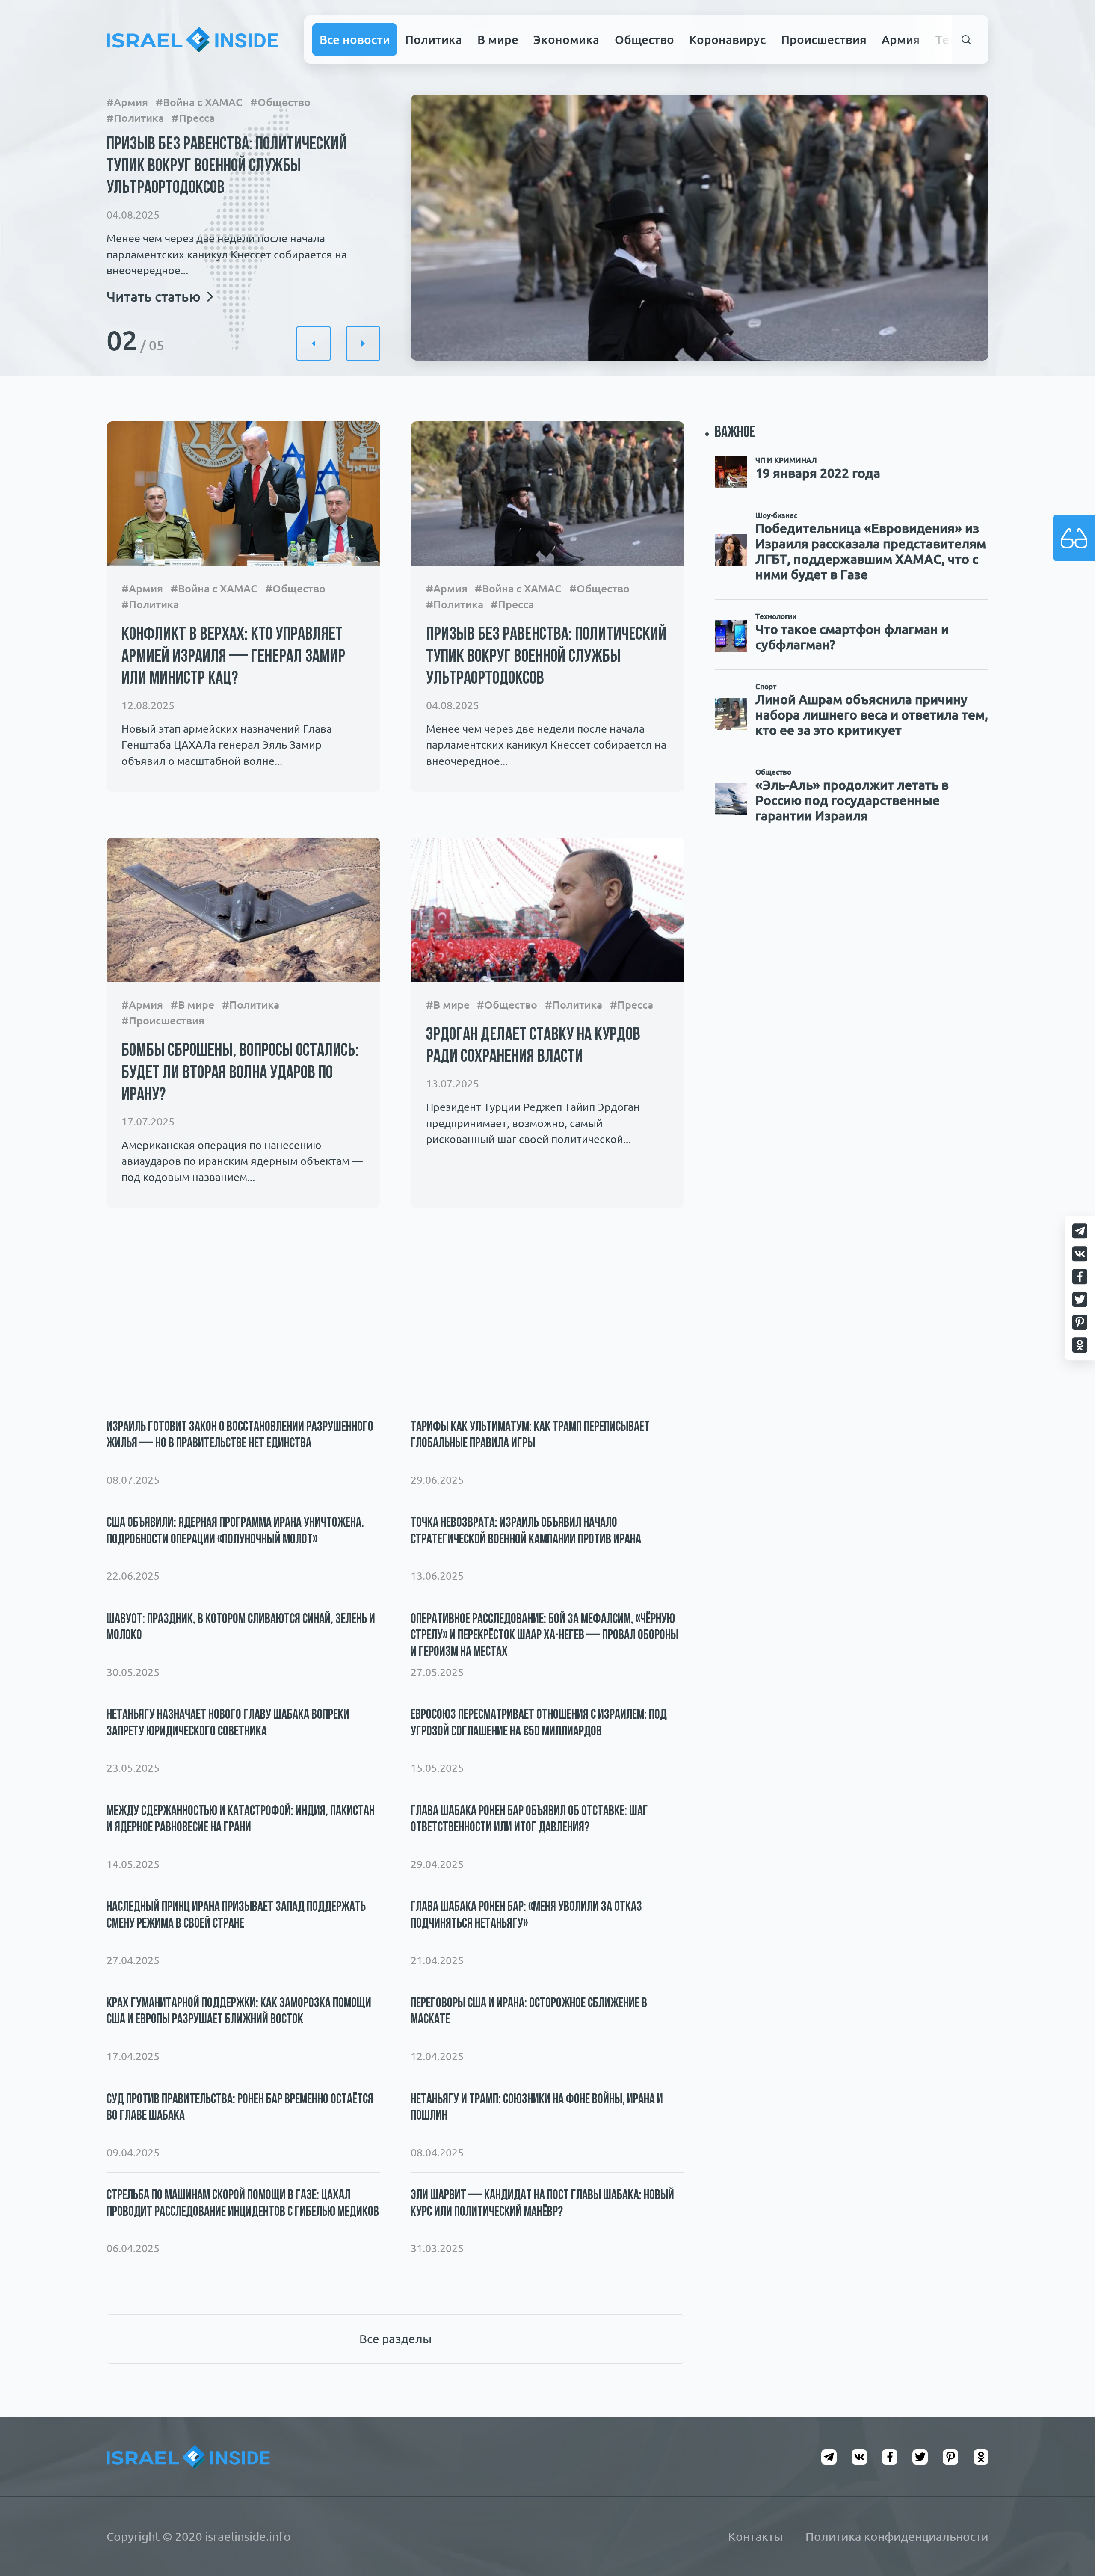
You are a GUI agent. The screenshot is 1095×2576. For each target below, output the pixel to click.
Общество (644, 39)
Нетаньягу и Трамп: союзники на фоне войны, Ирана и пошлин (537, 2108)
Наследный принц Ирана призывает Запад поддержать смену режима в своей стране (236, 1916)
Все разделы (395, 2339)
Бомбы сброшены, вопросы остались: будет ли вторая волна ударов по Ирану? (240, 1073)
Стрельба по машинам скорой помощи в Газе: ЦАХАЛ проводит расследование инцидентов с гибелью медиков (243, 2204)
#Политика (135, 118)
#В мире (192, 1005)
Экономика (566, 39)
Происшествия (824, 39)
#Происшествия (163, 1021)
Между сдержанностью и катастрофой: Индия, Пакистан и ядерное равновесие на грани (241, 1820)
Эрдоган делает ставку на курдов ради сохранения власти (533, 1046)
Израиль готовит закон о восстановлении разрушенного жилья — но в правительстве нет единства (240, 1436)
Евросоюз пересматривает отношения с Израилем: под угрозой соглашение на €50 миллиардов (539, 1723)
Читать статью (154, 296)
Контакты (755, 2536)
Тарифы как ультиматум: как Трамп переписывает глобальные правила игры (530, 1436)
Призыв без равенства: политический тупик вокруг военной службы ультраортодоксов (227, 167)
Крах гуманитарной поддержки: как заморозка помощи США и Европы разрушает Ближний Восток (239, 2012)
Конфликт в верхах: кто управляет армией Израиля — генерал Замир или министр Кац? (233, 657)
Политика (434, 39)
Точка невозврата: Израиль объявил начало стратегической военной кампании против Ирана (526, 1531)
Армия (901, 39)
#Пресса (193, 118)
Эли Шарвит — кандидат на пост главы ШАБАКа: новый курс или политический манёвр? (542, 2204)
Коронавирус (727, 39)
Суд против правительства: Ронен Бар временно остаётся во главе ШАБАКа (240, 2108)
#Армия (127, 102)
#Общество (280, 102)
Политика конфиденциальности (897, 2536)
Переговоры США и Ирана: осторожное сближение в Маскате (529, 2012)
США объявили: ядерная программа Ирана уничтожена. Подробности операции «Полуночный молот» (235, 1531)
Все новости (355, 39)
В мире (498, 39)
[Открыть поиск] (966, 40)
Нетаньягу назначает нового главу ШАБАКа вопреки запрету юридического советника (228, 1723)
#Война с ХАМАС (199, 102)
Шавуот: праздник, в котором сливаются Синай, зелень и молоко (241, 1628)
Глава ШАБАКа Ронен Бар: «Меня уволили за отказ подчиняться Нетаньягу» (526, 1916)
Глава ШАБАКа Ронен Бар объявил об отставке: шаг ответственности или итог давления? (529, 1820)
